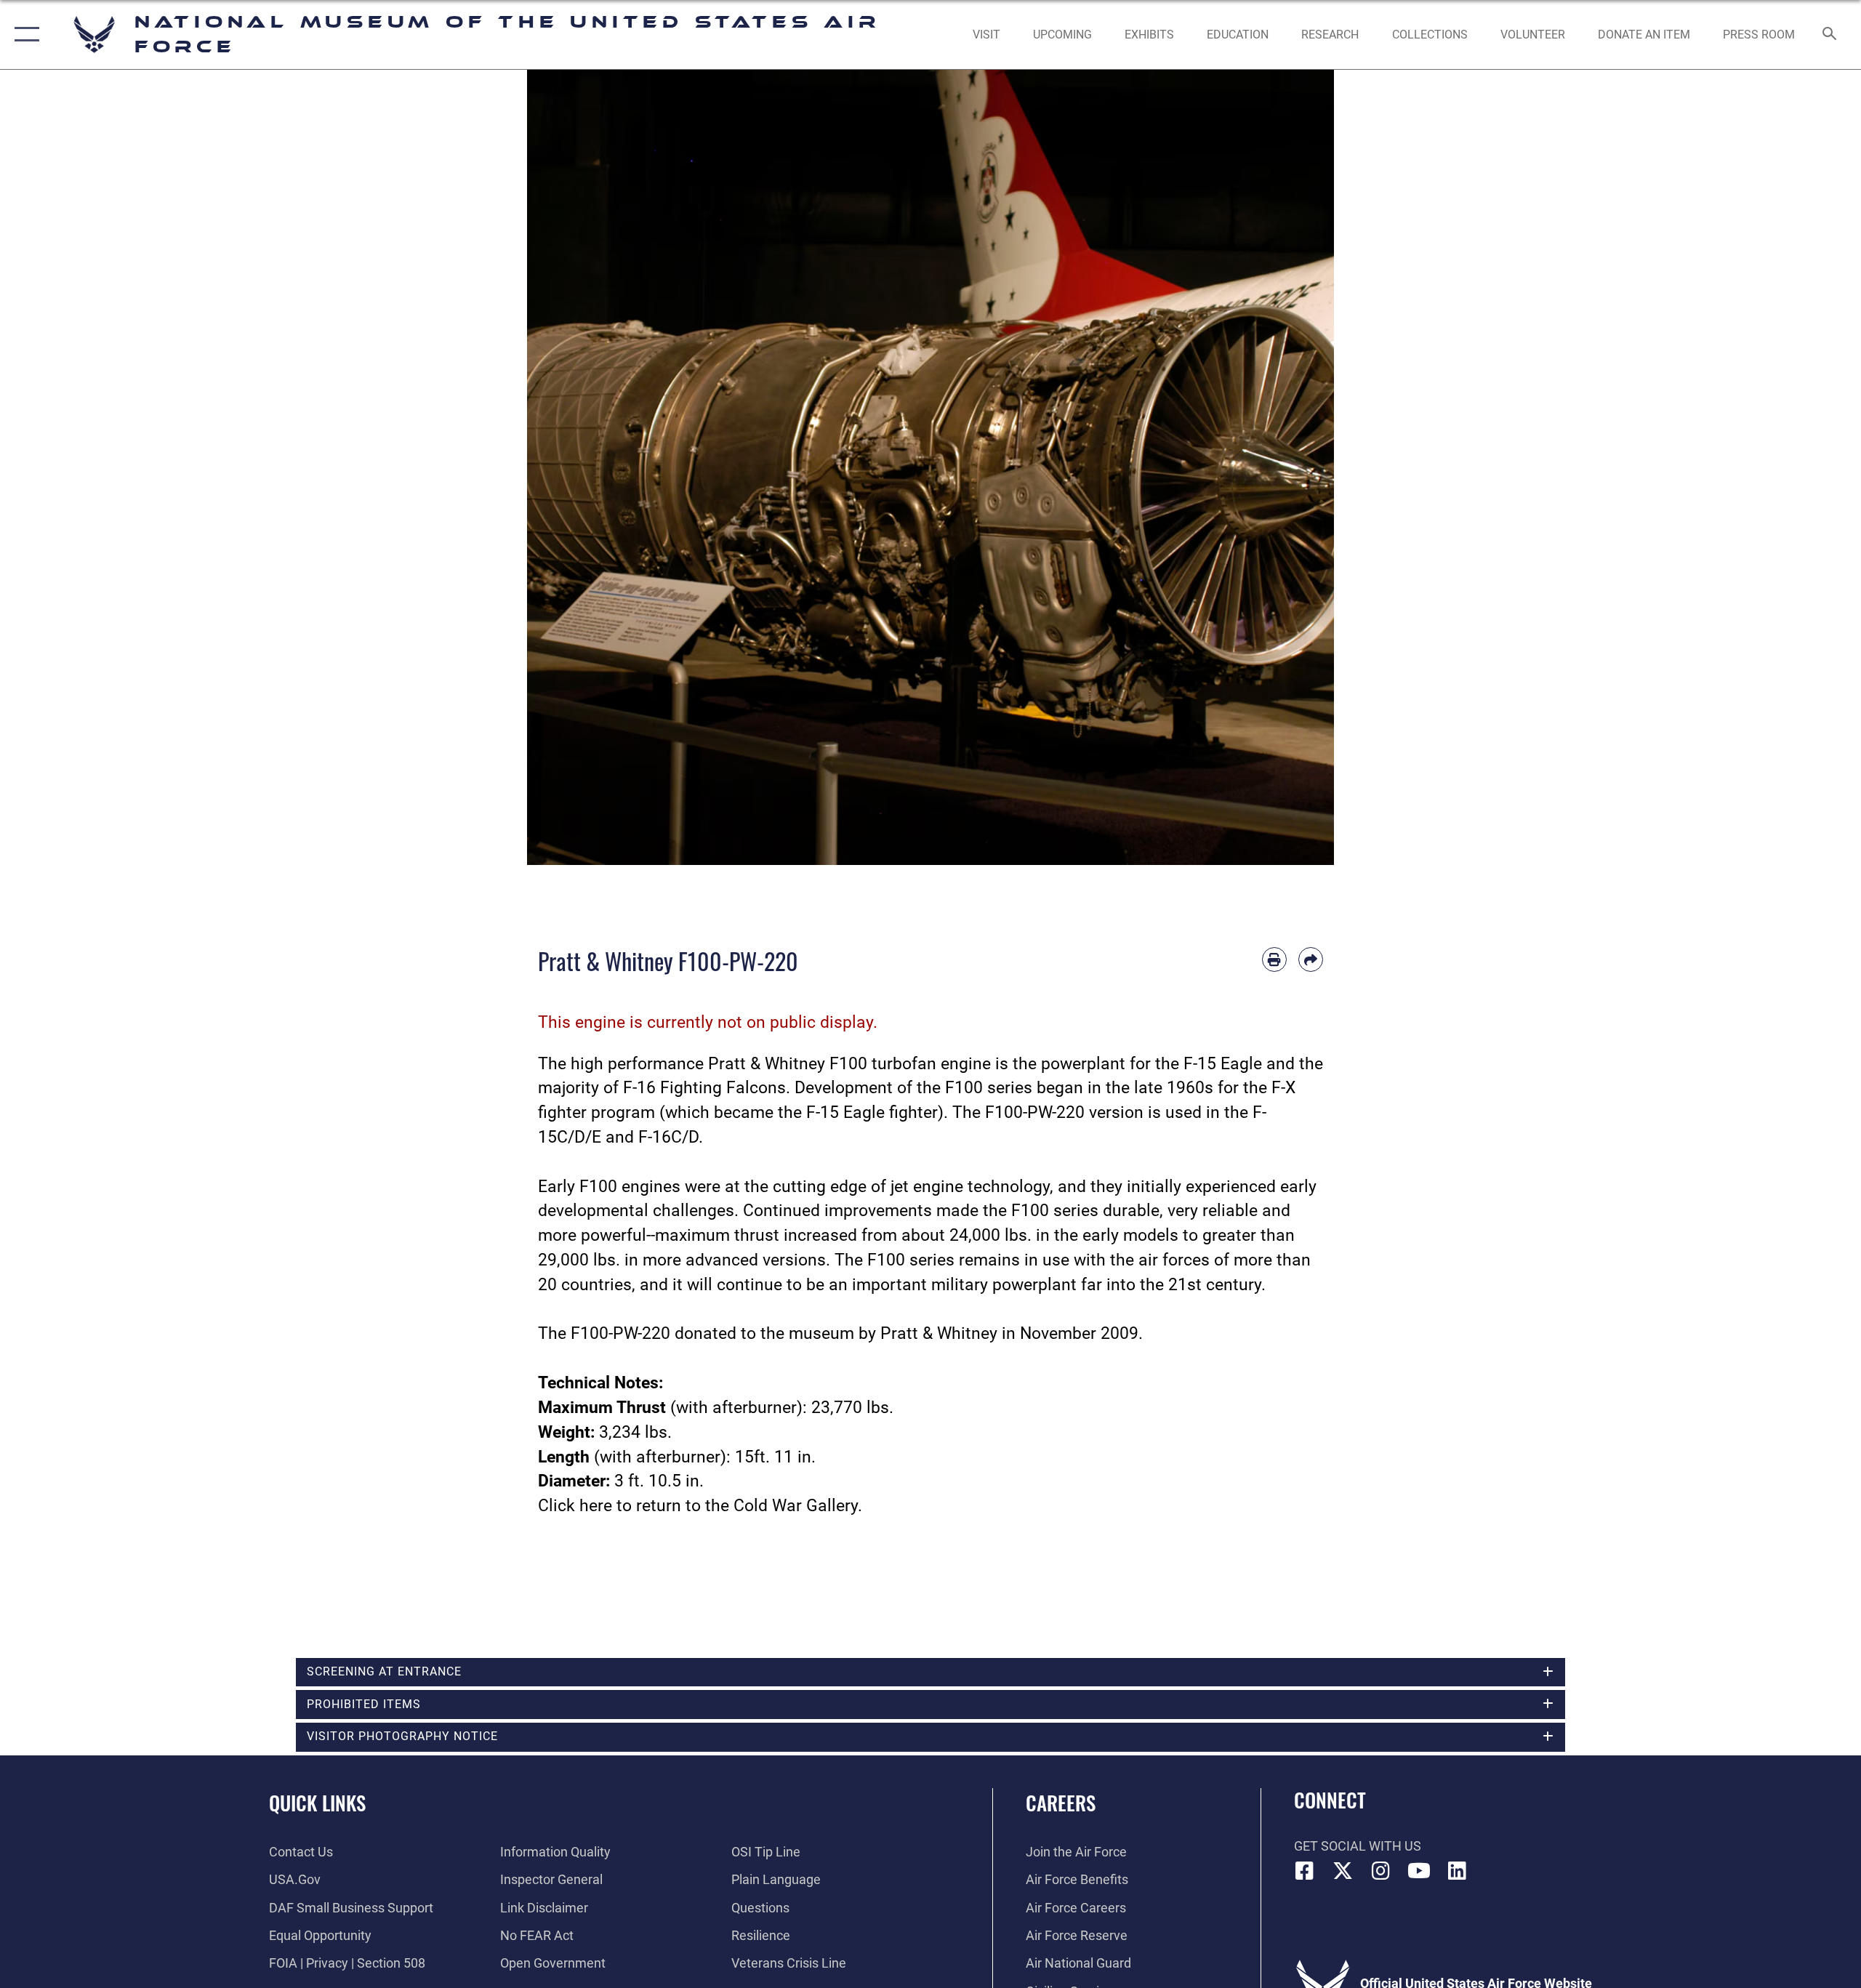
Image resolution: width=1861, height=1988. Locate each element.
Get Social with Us (1358, 1846)
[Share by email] (1311, 959)
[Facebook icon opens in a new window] (1305, 1871)
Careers (1061, 1803)
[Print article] (1274, 959)
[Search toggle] (1830, 35)
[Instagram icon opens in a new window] (1381, 1871)
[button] (24, 35)
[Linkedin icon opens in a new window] (1458, 1871)
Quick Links (317, 1803)
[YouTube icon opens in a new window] (1419, 1871)
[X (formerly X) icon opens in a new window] (1343, 1871)
